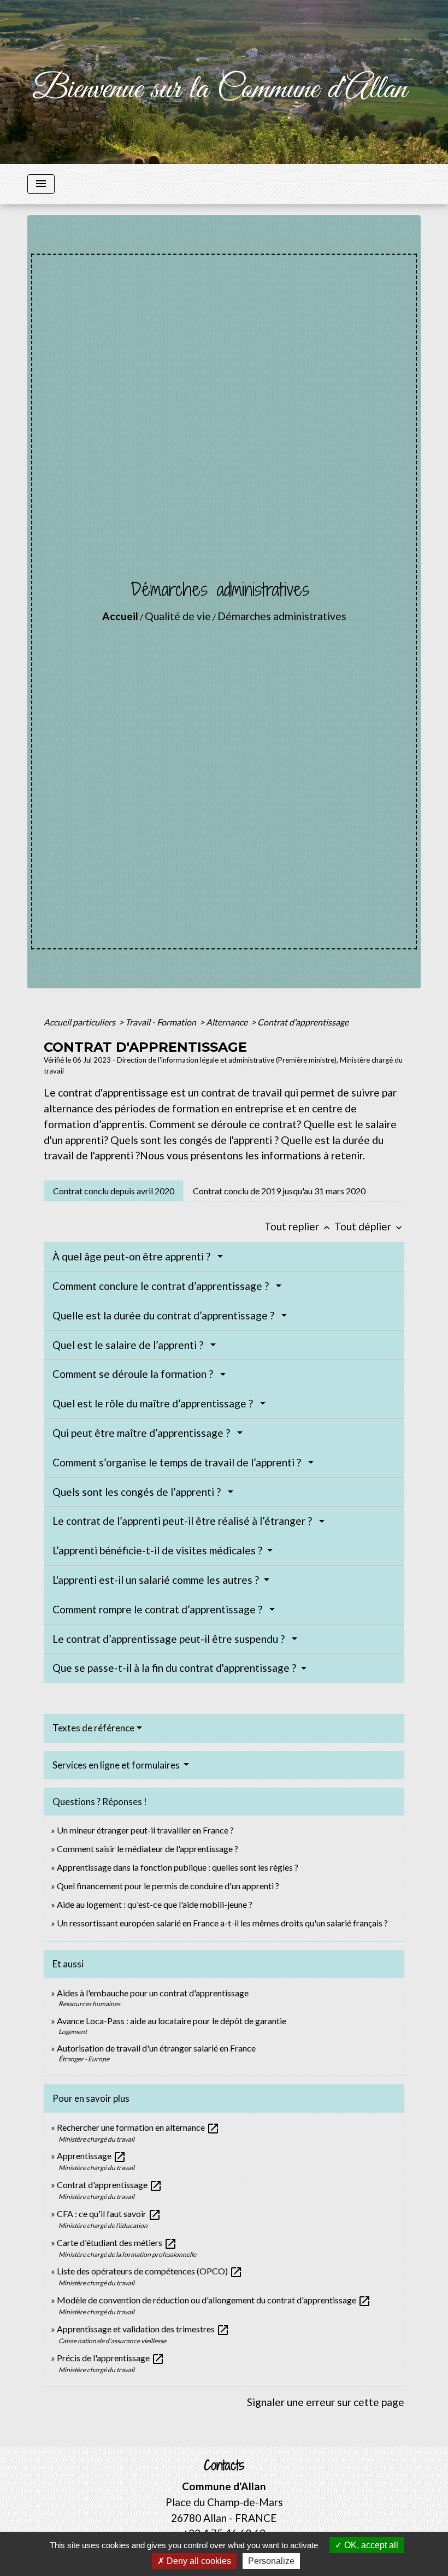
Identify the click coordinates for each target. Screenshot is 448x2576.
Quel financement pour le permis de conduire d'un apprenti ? (168, 1886)
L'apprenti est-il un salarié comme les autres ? (157, 1580)
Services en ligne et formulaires (117, 1765)
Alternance (228, 1022)
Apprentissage (92, 2156)
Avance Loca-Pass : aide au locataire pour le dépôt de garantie (172, 2021)
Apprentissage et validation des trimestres (143, 2329)
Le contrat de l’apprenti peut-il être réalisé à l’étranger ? (184, 1521)
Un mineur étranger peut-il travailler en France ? (145, 1830)
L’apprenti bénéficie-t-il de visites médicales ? (158, 1550)
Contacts (224, 2465)
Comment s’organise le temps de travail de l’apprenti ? (179, 1462)
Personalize (271, 2561)
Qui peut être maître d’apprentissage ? (143, 1433)
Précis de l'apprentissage (111, 2358)
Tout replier (298, 1226)
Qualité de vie (178, 616)
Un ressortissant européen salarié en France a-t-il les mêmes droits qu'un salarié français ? (222, 1923)
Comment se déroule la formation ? (135, 1374)
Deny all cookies (198, 2561)
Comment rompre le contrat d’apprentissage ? (160, 1609)
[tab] (114, 1190)
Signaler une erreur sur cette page (326, 2402)
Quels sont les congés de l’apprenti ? (139, 1492)
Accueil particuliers (80, 1022)
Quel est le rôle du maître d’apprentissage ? (155, 1403)
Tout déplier (369, 1226)
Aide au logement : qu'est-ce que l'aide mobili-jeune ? (155, 1904)
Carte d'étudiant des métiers (117, 2242)
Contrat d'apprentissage (303, 1022)
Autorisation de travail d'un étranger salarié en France (156, 2048)
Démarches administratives (282, 616)
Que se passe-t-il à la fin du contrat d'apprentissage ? (175, 1668)
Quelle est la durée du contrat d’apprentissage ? (166, 1315)
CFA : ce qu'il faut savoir (109, 2214)
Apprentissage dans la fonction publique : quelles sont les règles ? (178, 1867)
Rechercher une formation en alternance (138, 2127)
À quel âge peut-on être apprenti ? (134, 1256)
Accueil (120, 616)
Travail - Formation (161, 1022)
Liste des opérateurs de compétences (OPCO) (150, 2271)
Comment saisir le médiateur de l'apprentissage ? (148, 1849)
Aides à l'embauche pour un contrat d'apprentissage (153, 1993)
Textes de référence (93, 1728)
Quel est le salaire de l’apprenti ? (130, 1345)
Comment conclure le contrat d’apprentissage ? (163, 1286)
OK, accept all (370, 2545)
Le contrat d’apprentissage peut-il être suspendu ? (171, 1639)
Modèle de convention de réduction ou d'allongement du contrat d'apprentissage (214, 2300)
